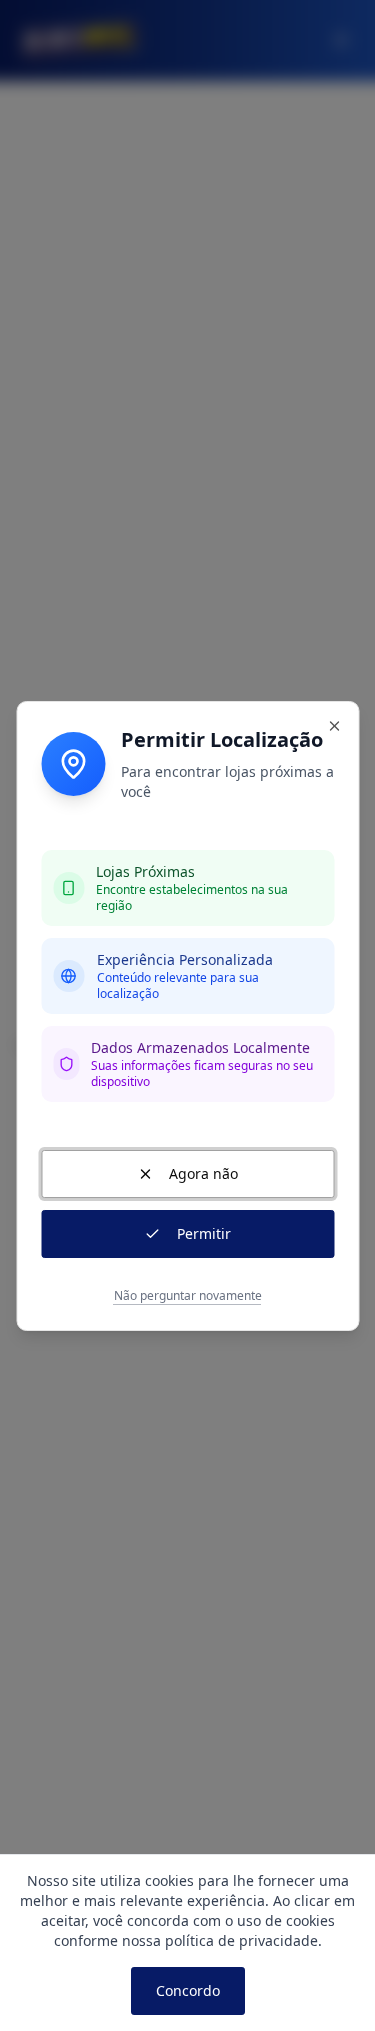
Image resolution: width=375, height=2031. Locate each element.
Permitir (204, 1233)
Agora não (203, 1173)
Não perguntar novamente (188, 1296)
